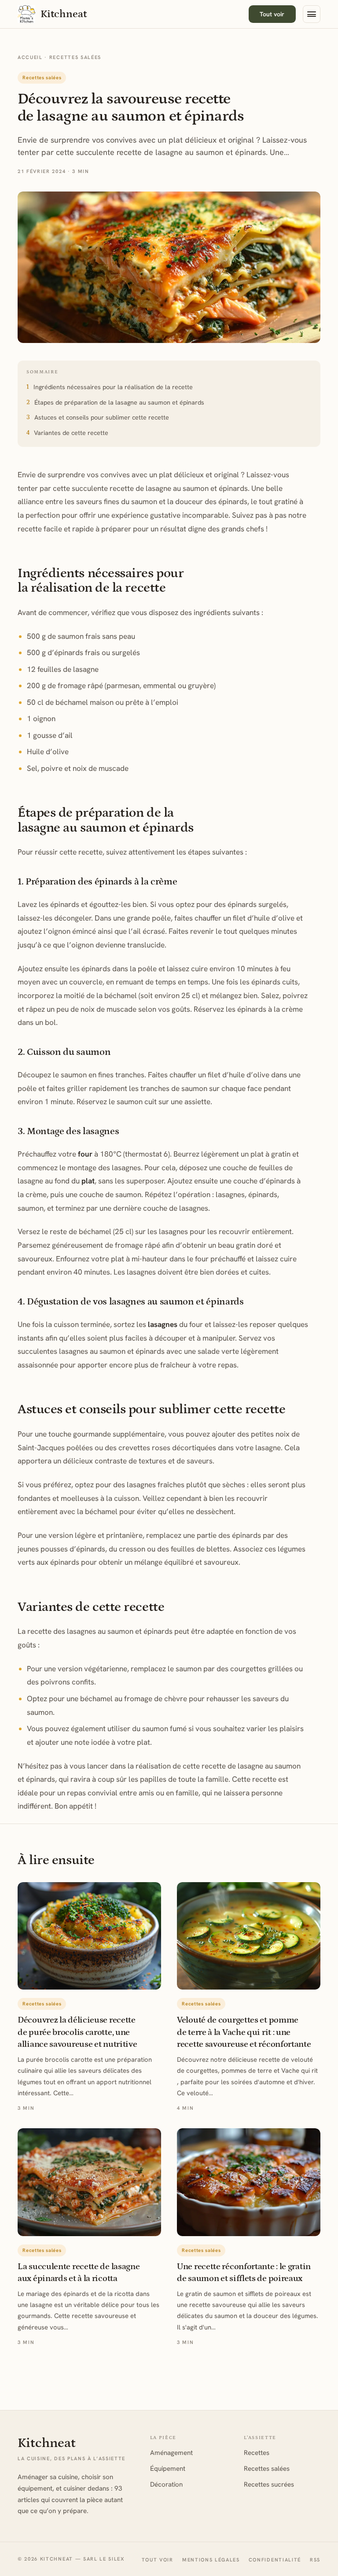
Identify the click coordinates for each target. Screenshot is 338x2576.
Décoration (166, 2484)
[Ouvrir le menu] (312, 14)
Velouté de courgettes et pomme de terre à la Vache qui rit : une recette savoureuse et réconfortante (244, 2032)
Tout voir (272, 14)
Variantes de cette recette (71, 433)
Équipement (168, 2469)
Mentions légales (211, 2560)
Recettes (257, 2453)
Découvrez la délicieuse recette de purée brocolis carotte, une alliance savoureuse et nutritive (77, 2032)
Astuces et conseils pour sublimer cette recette (102, 417)
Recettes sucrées (269, 2484)
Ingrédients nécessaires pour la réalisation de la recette (113, 387)
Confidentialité (275, 2560)
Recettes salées (75, 57)
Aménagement (171, 2453)
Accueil (30, 57)
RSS (315, 2560)
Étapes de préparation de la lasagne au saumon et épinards (119, 402)
